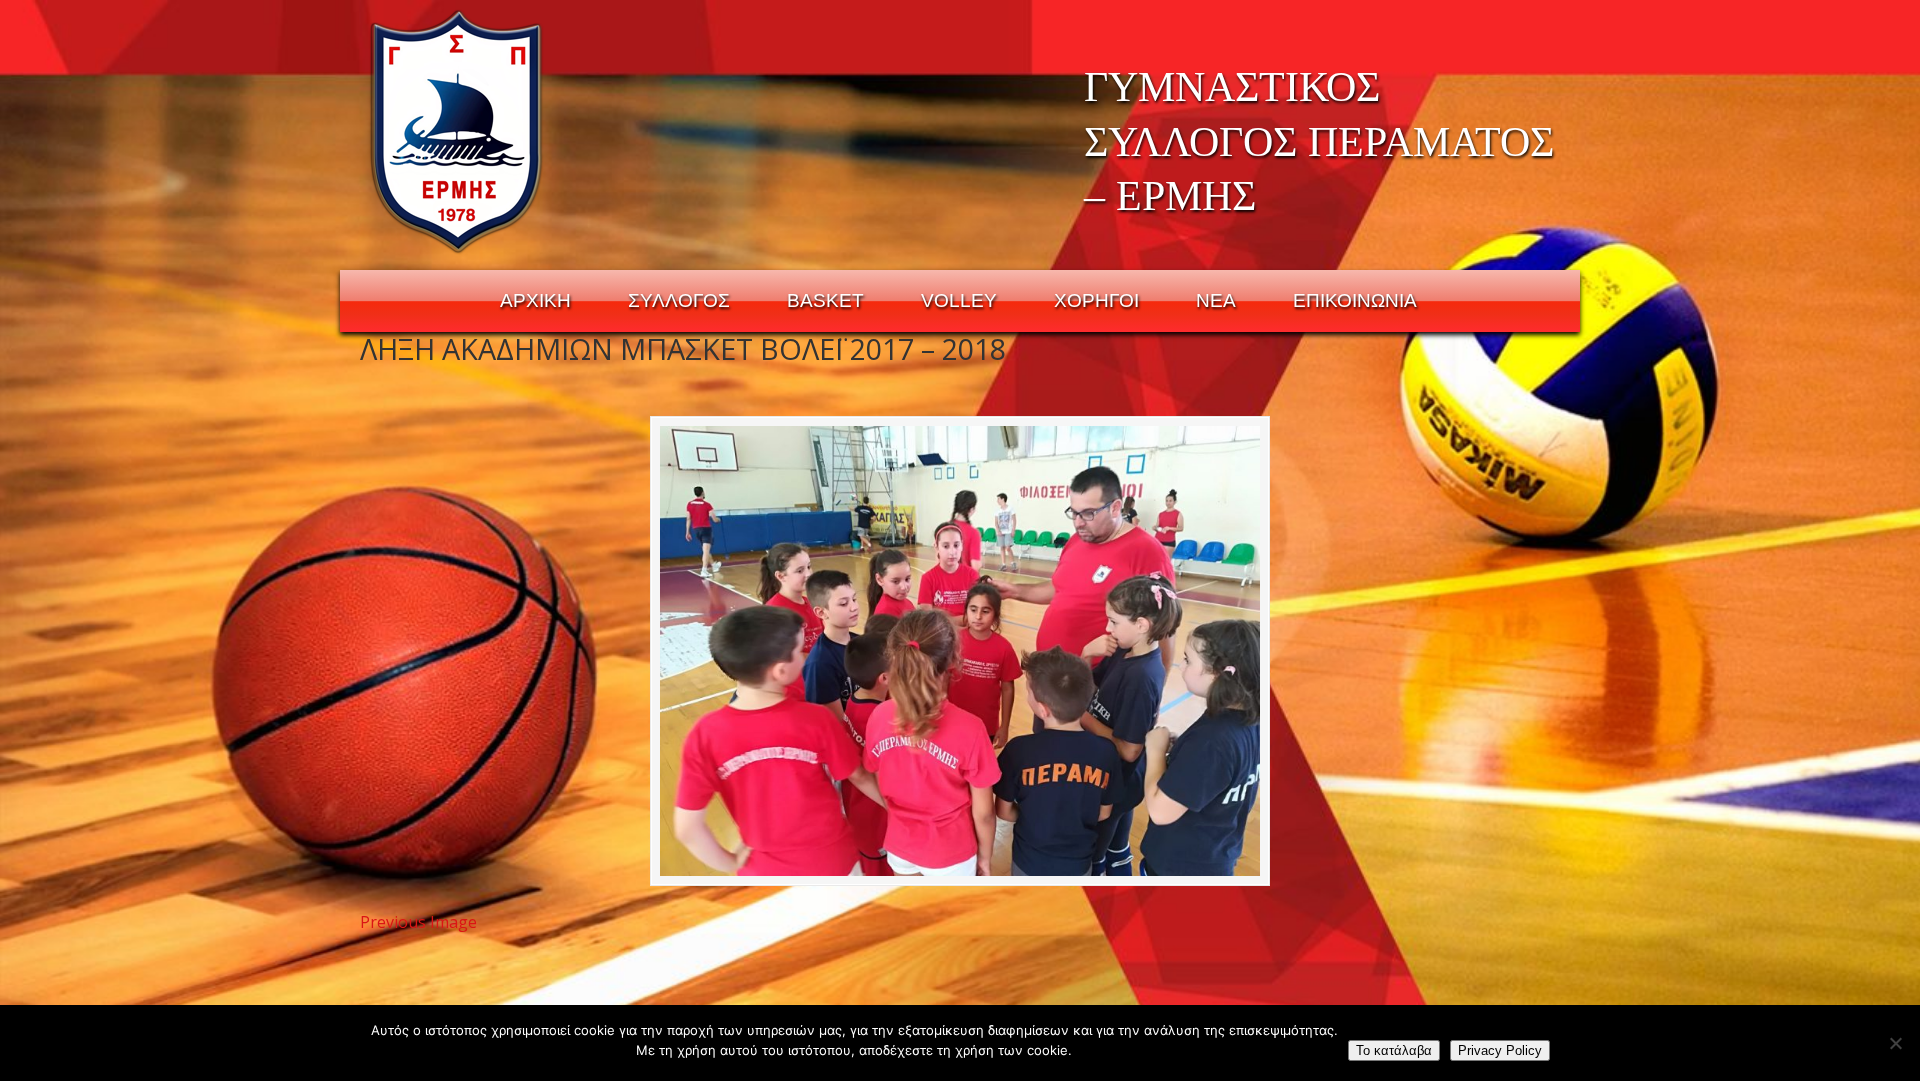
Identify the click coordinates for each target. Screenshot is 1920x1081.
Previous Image (418, 922)
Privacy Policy (1500, 1050)
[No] (1895, 1043)
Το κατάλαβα (1394, 1050)
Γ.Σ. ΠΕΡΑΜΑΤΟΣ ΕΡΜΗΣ (457, 131)
